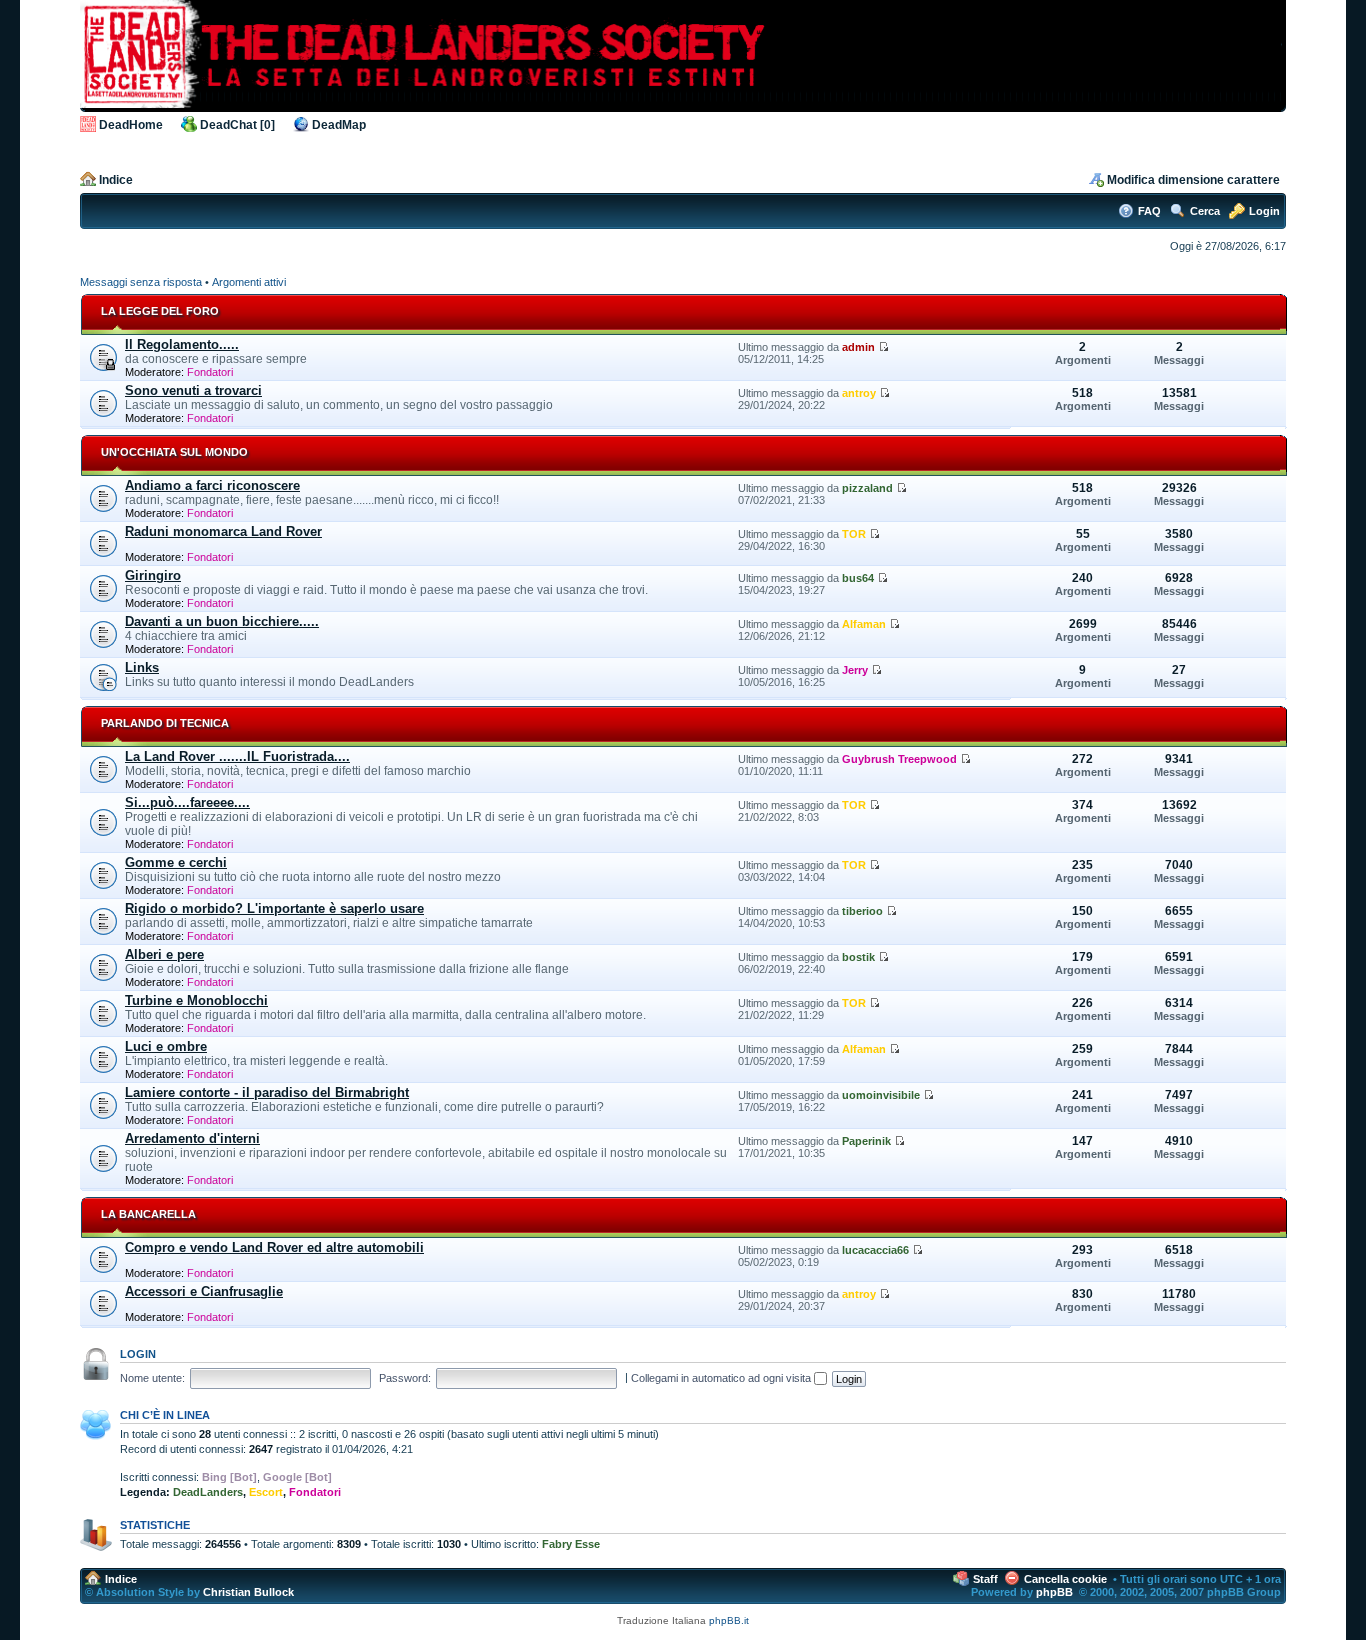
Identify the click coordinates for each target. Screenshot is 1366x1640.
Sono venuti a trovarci (193, 390)
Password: (405, 1378)
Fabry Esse (571, 1544)
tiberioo (862, 911)
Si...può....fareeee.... (187, 802)
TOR (854, 534)
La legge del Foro (160, 311)
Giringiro (153, 575)
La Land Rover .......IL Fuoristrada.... (237, 756)
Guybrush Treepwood (899, 759)
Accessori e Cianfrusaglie (204, 1291)
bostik (858, 957)
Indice (116, 180)
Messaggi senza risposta (141, 282)
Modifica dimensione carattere (1193, 180)
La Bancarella (148, 1214)
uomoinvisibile (881, 1095)
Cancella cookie (1065, 1579)
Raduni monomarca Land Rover (223, 531)
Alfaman (864, 624)
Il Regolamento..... (182, 344)
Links (142, 667)
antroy (859, 393)
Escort (266, 1492)
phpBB (1054, 1592)
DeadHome (131, 125)
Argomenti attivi (249, 282)
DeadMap (339, 125)
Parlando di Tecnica (165, 723)
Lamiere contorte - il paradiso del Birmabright (267, 1092)
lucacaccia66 (875, 1250)
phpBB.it (729, 1620)
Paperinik (866, 1141)
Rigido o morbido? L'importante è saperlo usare (274, 908)
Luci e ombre (166, 1046)
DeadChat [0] (237, 125)
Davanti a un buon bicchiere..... (222, 621)
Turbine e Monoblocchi (196, 1000)
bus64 (858, 578)
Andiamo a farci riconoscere (212, 485)
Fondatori (210, 372)
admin (858, 347)
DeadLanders (208, 1492)
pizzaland (867, 488)
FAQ (1149, 211)
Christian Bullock (248, 1592)
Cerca (1205, 211)
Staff (985, 1579)
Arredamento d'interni (192, 1138)
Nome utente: (152, 1378)
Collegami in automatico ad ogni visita (722, 1378)
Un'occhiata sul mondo (174, 452)
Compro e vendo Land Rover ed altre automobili (274, 1247)
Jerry (855, 670)
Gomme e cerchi (176, 862)
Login (1264, 211)
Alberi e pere (164, 954)
